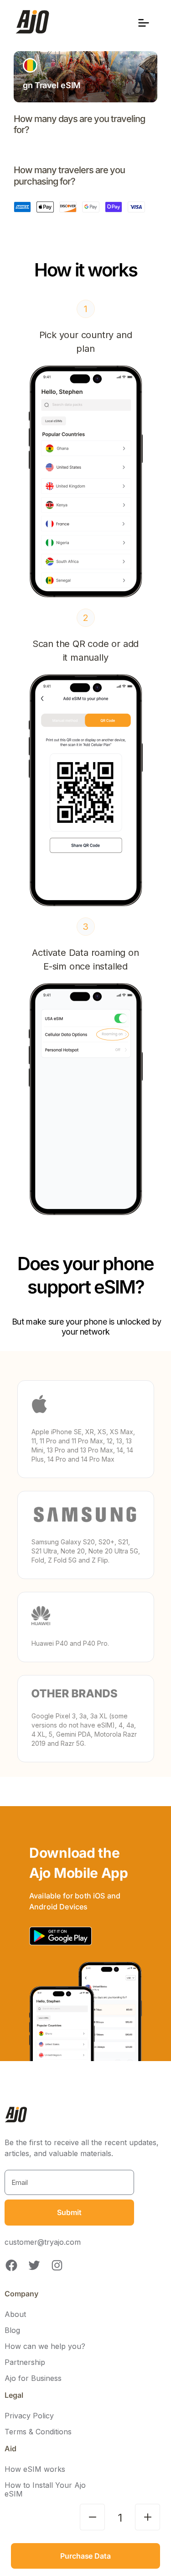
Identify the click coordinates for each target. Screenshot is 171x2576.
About (15, 2314)
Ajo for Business (33, 2378)
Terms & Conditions (38, 2432)
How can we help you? (45, 2346)
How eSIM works (35, 2469)
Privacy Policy (29, 2416)
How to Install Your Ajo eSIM (45, 2490)
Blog (12, 2330)
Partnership (25, 2362)
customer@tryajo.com (43, 2242)
